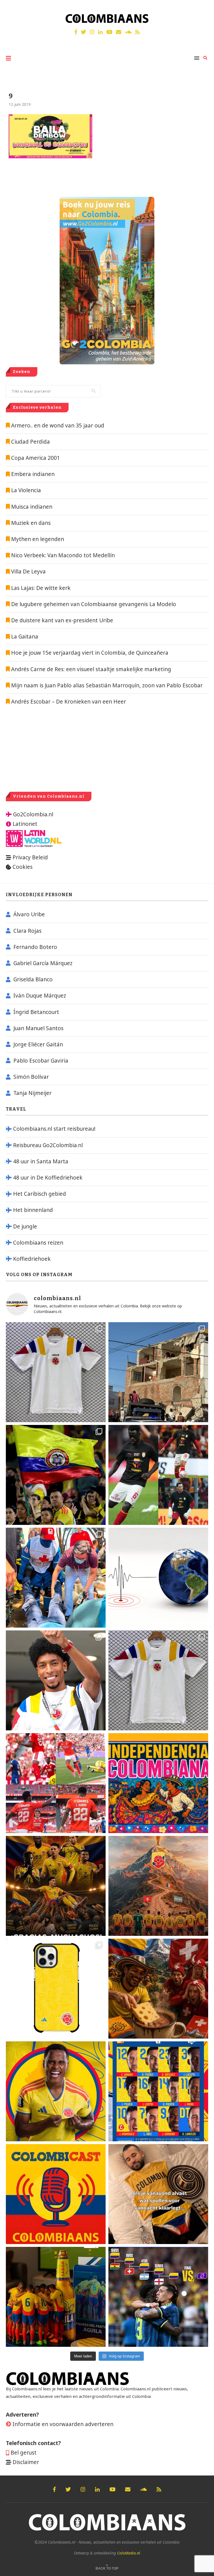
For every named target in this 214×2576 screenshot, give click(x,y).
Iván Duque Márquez (40, 996)
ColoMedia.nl (129, 2553)
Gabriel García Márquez (43, 963)
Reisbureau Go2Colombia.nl (48, 1145)
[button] (202, 8)
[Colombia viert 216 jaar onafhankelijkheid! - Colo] (158, 1783)
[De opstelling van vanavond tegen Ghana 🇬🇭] (158, 2091)
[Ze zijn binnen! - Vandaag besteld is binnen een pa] (56, 1372)
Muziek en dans (31, 523)
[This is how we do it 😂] (158, 1989)
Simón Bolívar (31, 1077)
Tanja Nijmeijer (32, 1093)
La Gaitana (24, 637)
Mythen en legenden (38, 539)
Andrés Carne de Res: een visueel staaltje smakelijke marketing (90, 669)
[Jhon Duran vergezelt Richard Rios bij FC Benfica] (56, 1783)
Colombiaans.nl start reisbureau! (54, 1129)
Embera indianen (33, 474)
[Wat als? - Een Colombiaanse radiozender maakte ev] (158, 2297)
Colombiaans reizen (38, 1243)
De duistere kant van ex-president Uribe (61, 620)
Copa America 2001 (36, 458)
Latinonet (24, 824)
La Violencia (26, 490)
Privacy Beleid (30, 857)
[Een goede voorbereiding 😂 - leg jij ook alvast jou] (158, 2194)
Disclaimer (26, 2462)
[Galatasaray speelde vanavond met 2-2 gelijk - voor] (158, 1475)
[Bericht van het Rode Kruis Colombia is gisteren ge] (56, 1578)
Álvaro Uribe (29, 914)
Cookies (23, 867)
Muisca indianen (32, 507)
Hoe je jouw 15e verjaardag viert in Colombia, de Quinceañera (89, 653)
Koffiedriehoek (32, 1259)
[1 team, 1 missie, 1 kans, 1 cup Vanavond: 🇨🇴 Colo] (158, 1886)
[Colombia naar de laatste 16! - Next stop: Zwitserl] (56, 2091)
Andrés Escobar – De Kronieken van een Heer (68, 702)
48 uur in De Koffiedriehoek (48, 1178)
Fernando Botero (35, 947)
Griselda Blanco (33, 979)
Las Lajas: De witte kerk (41, 588)
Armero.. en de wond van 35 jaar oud (58, 425)
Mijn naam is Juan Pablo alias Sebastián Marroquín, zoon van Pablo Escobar (106, 685)
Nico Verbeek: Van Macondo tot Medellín (63, 555)
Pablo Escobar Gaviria (41, 1061)
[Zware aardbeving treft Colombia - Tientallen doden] (158, 1578)
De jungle (25, 1226)
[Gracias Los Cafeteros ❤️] (56, 1886)
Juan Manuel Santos (38, 1028)
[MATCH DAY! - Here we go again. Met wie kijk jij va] (56, 2297)
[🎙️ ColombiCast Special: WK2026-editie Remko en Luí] (56, 2194)
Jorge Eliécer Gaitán (38, 1044)
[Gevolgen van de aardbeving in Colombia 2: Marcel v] (158, 1372)
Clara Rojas (27, 931)
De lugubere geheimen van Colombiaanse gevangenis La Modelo (93, 604)
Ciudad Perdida (31, 442)
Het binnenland (33, 1210)
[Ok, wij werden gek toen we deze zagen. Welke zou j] (56, 1989)
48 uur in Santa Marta (41, 1161)
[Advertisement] (53, 748)
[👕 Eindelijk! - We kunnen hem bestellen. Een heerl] (158, 1680)
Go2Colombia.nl (33, 814)
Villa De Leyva (28, 571)
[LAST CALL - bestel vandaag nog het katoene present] (56, 1680)
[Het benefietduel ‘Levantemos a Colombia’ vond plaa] (56, 1475)
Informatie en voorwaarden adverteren (63, 2424)
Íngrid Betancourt (36, 1012)
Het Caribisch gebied (40, 1194)
